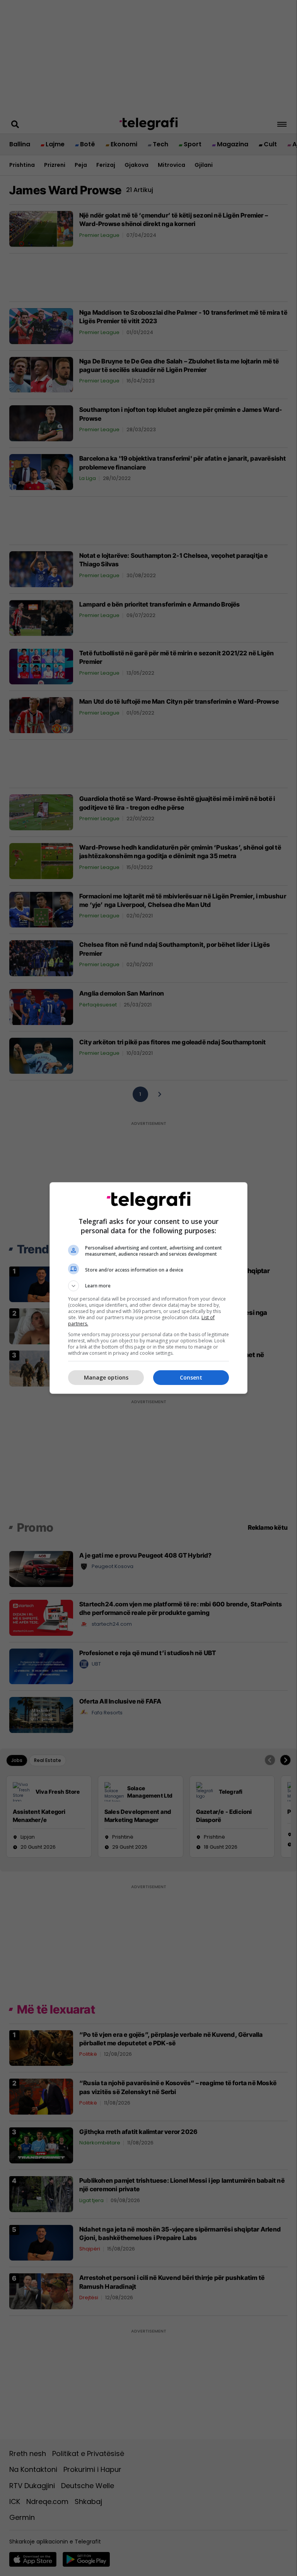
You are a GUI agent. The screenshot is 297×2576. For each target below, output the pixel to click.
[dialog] (148, 1288)
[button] (148, 1286)
